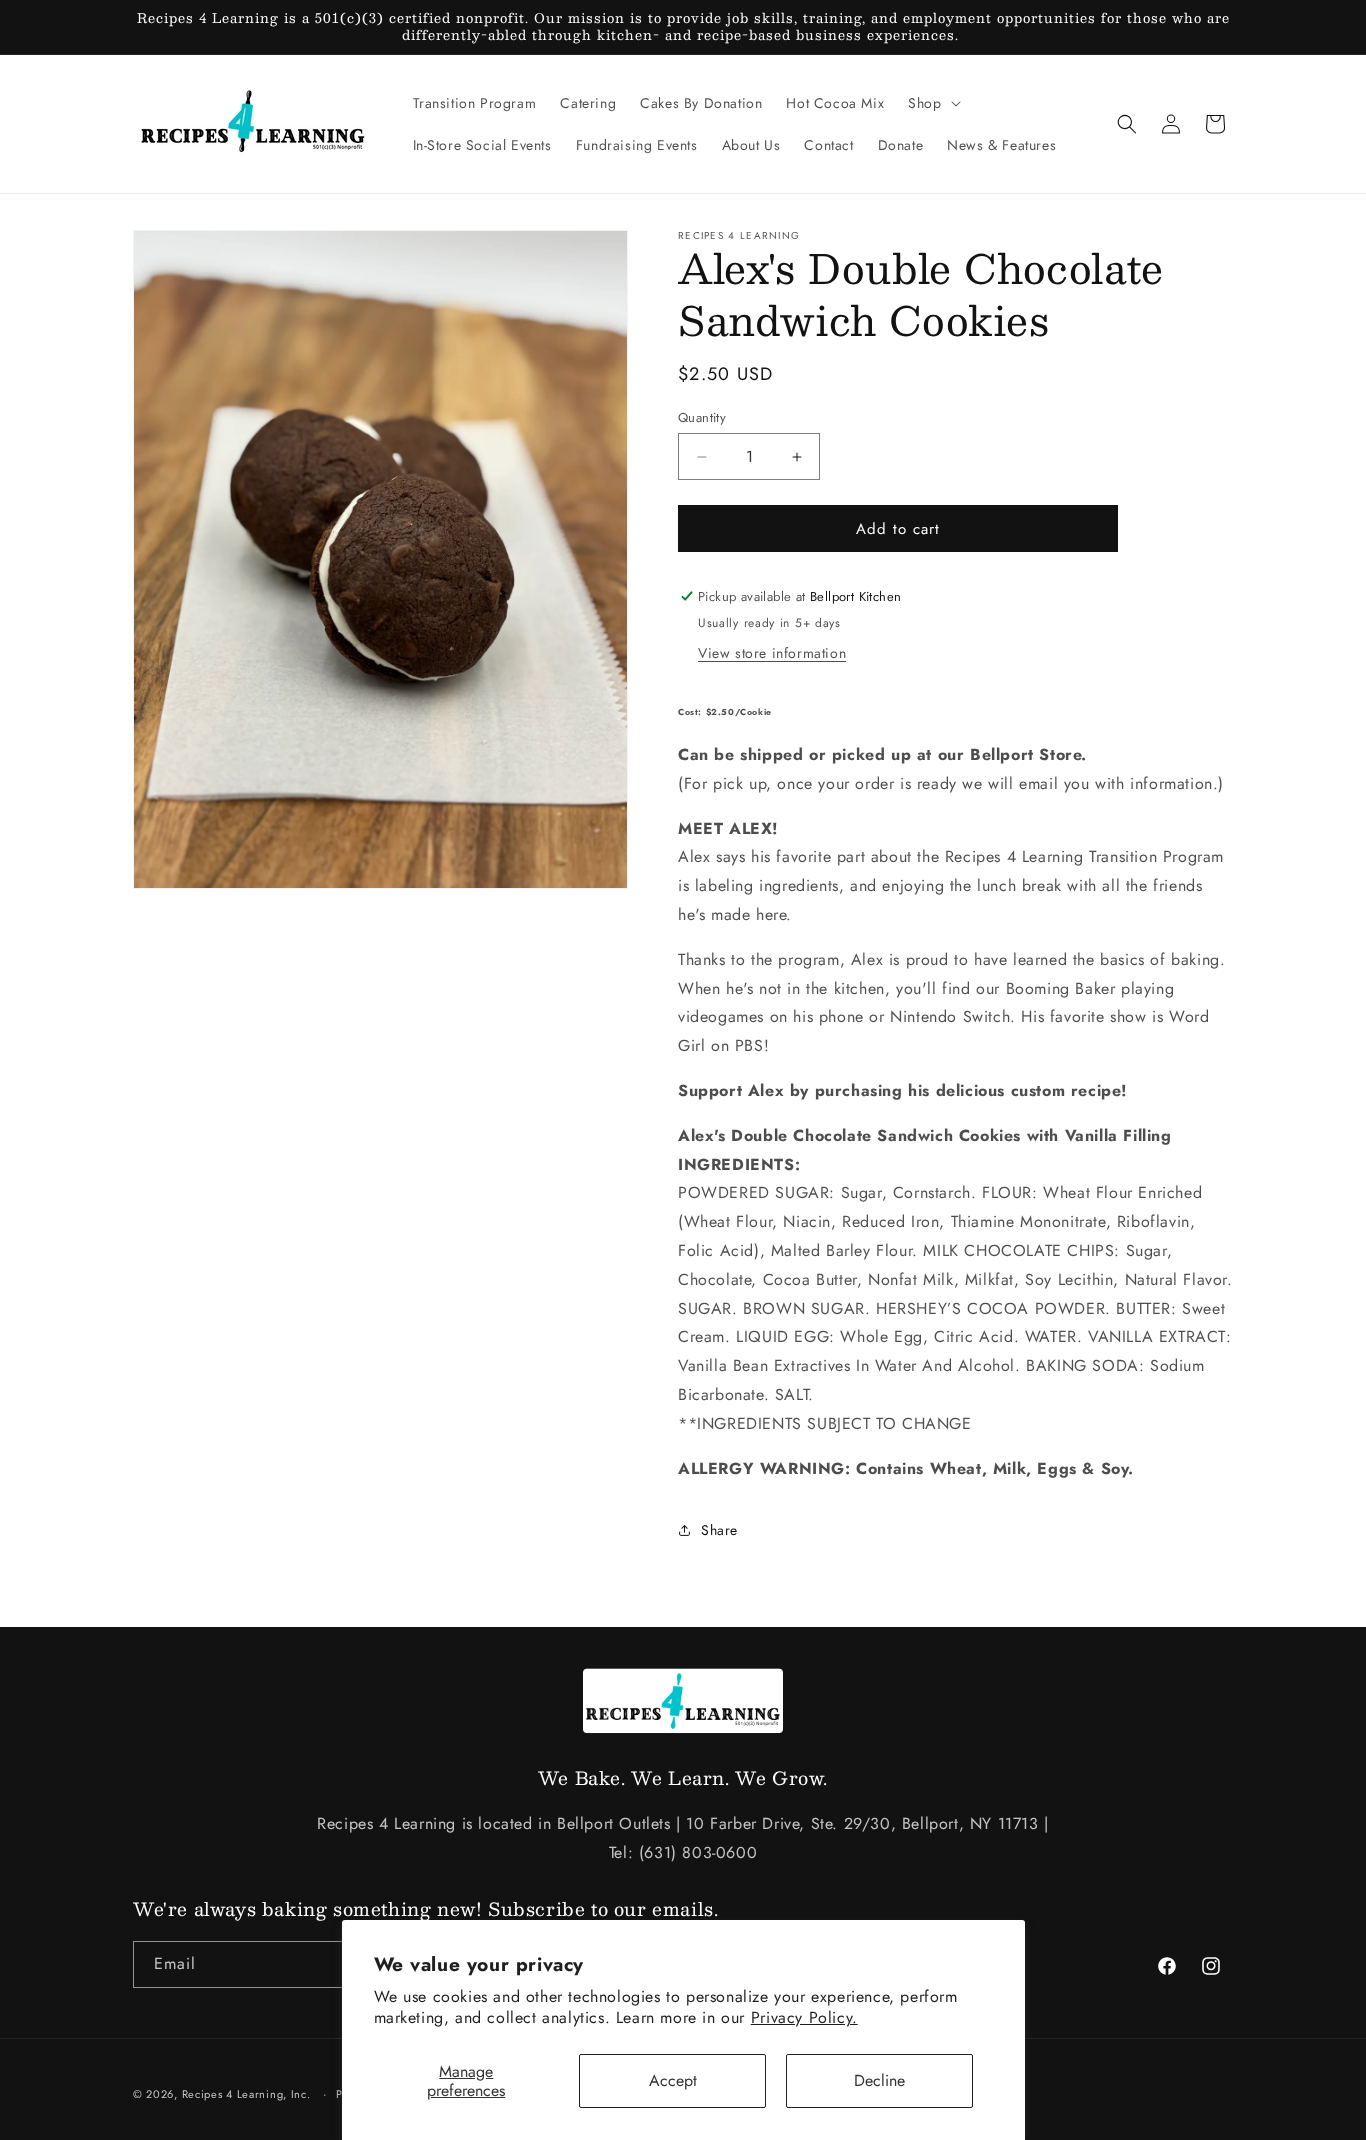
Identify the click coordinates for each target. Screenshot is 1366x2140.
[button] (932, 103)
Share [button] (719, 1530)
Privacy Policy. (804, 2017)
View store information (772, 653)
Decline (879, 2080)
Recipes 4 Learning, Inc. (246, 2094)
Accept (673, 2080)
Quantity (702, 417)
